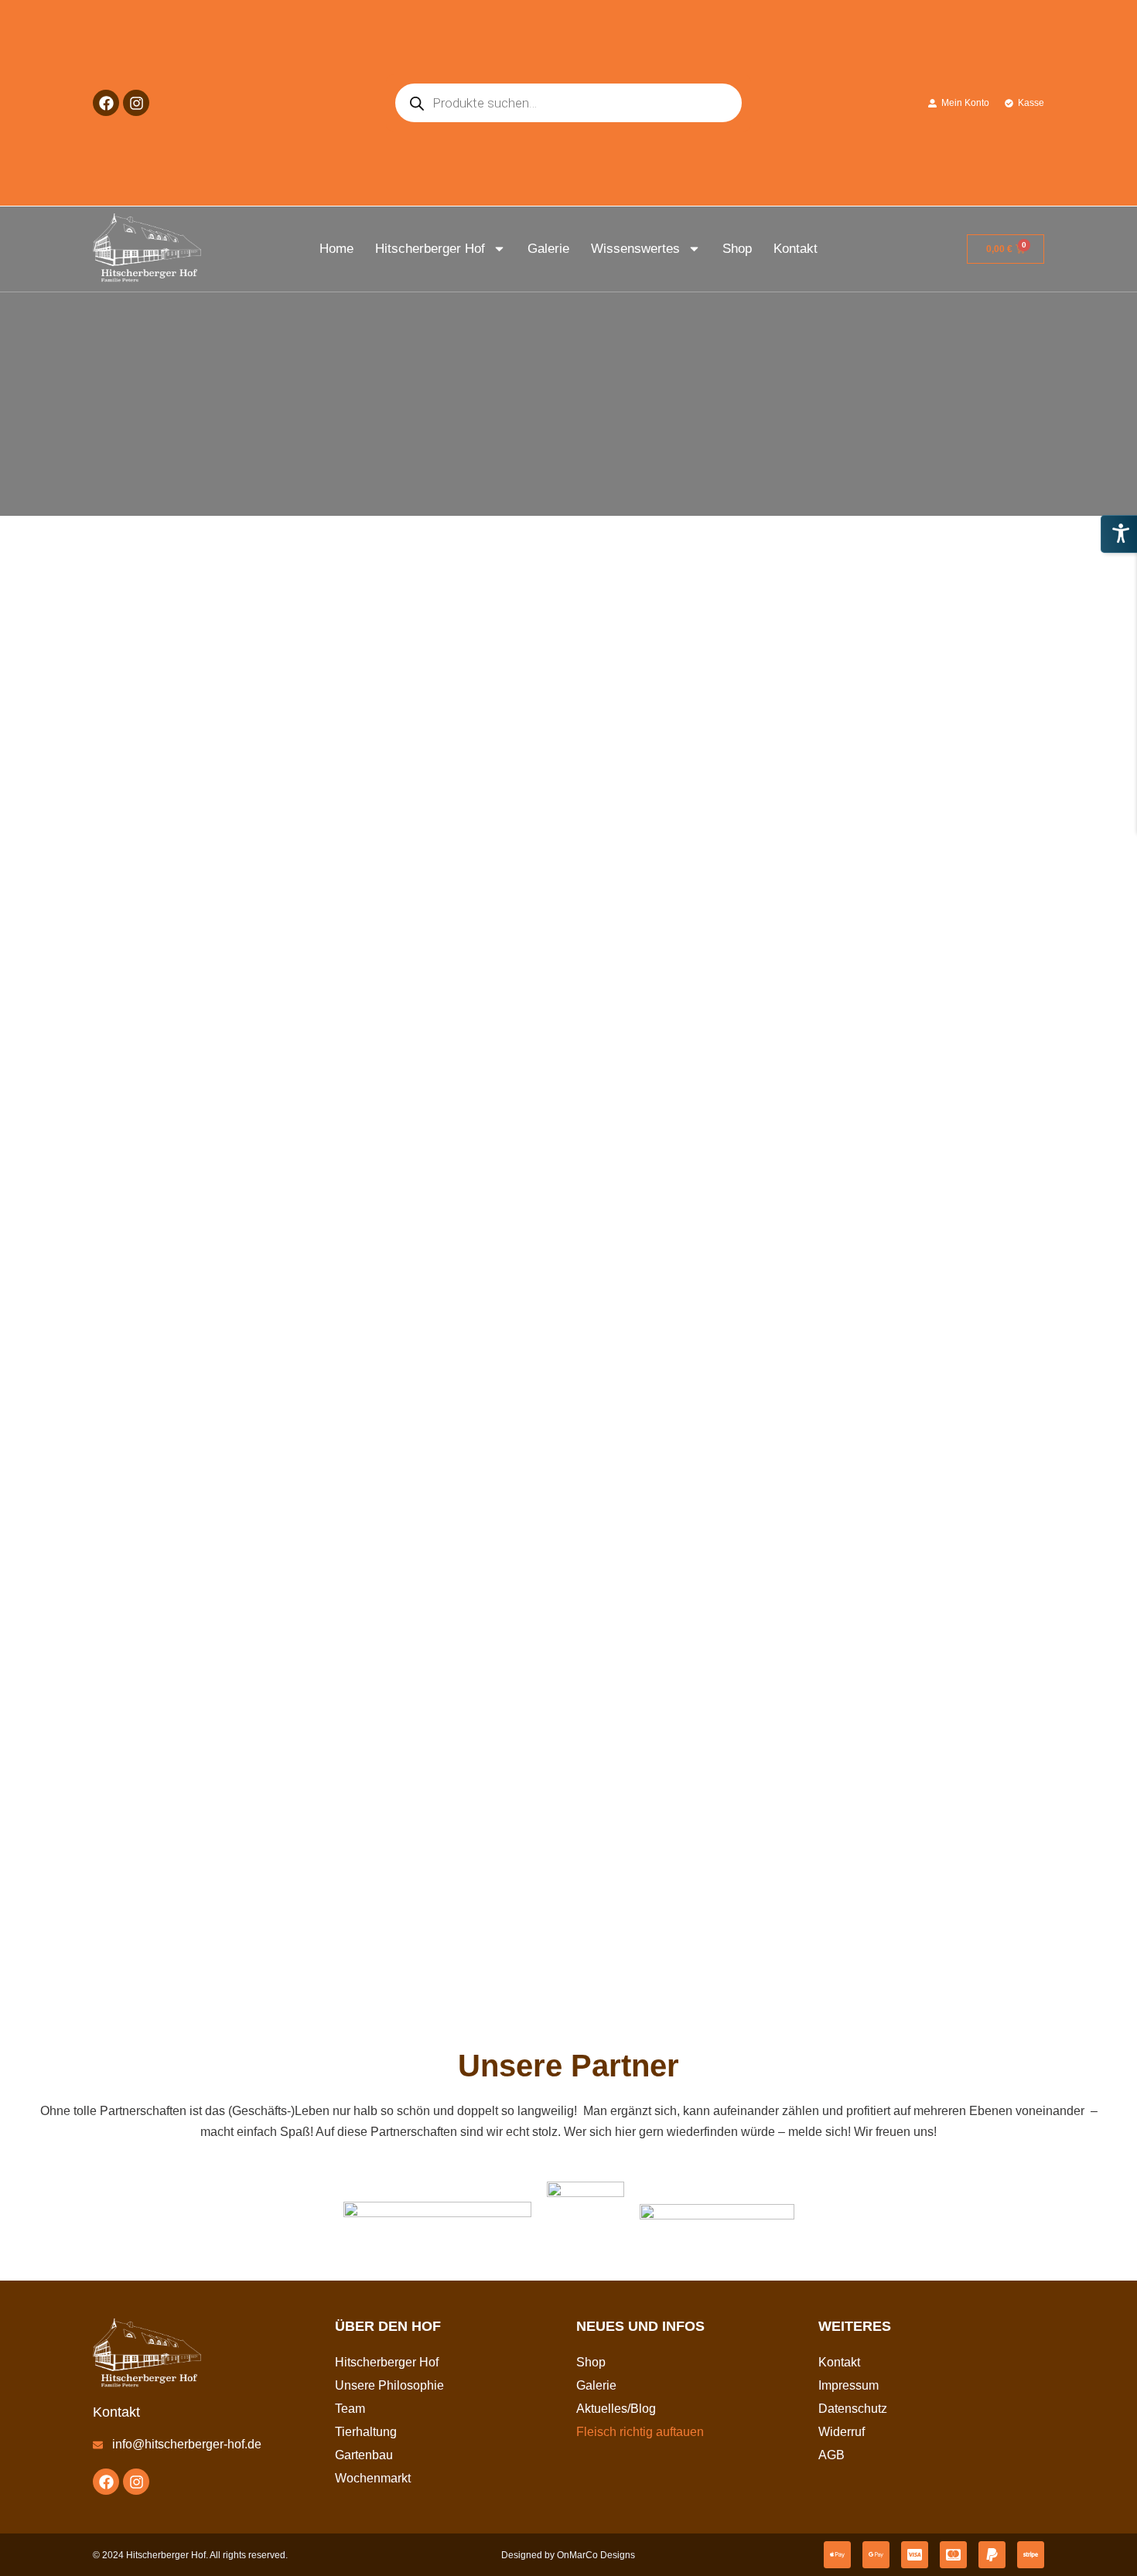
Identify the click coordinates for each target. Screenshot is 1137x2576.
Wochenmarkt (373, 2478)
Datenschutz (853, 2409)
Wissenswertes (635, 249)
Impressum (848, 2385)
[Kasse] (1009, 103)
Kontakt (796, 249)
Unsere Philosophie (389, 2385)
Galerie (548, 249)
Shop (737, 249)
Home (336, 249)
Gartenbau (364, 2455)
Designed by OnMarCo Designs (568, 2555)
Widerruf (842, 2432)
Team (350, 2409)
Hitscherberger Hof (430, 249)
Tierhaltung (366, 2432)
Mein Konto (965, 103)
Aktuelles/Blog (616, 2409)
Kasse (1031, 103)
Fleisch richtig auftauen (640, 2432)
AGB (831, 2455)
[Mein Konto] (932, 103)
